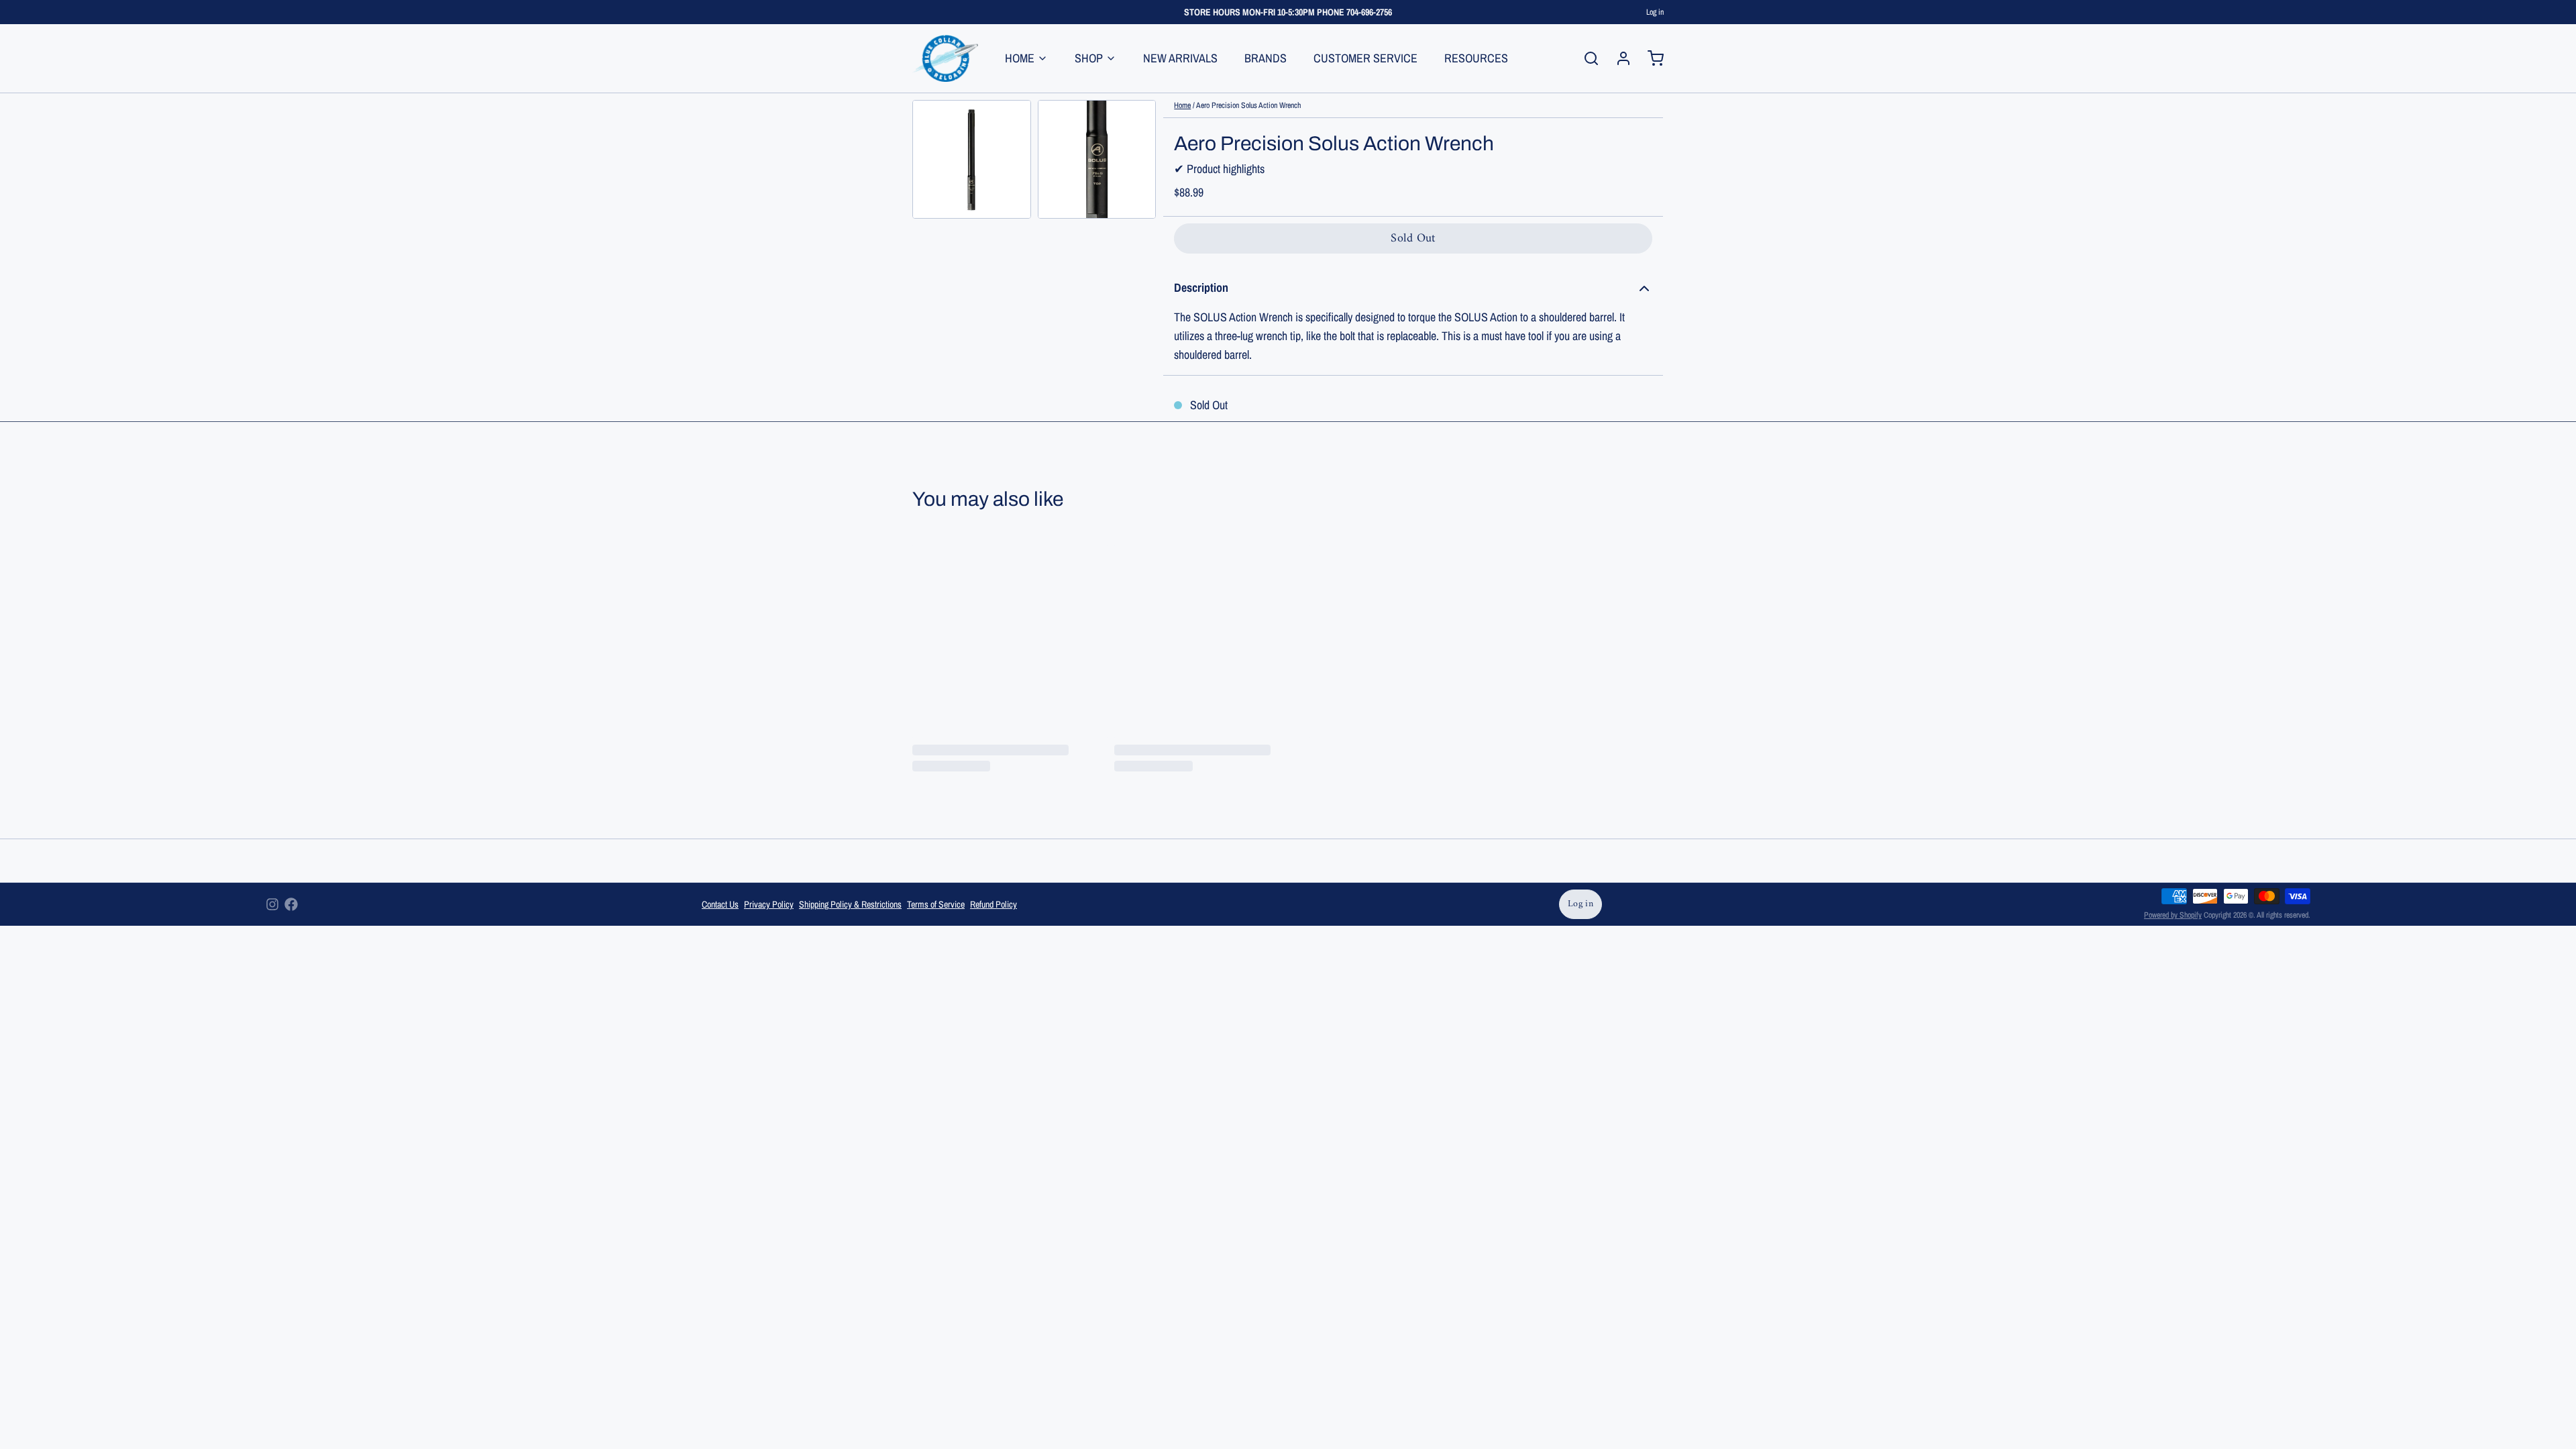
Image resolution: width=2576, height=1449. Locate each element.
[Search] (1586, 58)
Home (1182, 105)
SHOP (1089, 58)
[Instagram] (272, 904)
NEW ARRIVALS (1180, 58)
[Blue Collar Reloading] (945, 58)
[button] (1413, 238)
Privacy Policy (769, 904)
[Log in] (1618, 58)
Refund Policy (994, 904)
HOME (1020, 58)
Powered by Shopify (2173, 915)
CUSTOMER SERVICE (1365, 58)
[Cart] (1650, 58)
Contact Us (720, 904)
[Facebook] (291, 904)
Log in (1655, 12)
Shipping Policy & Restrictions (850, 904)
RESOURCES (1476, 58)
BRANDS (1266, 58)
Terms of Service (936, 904)
